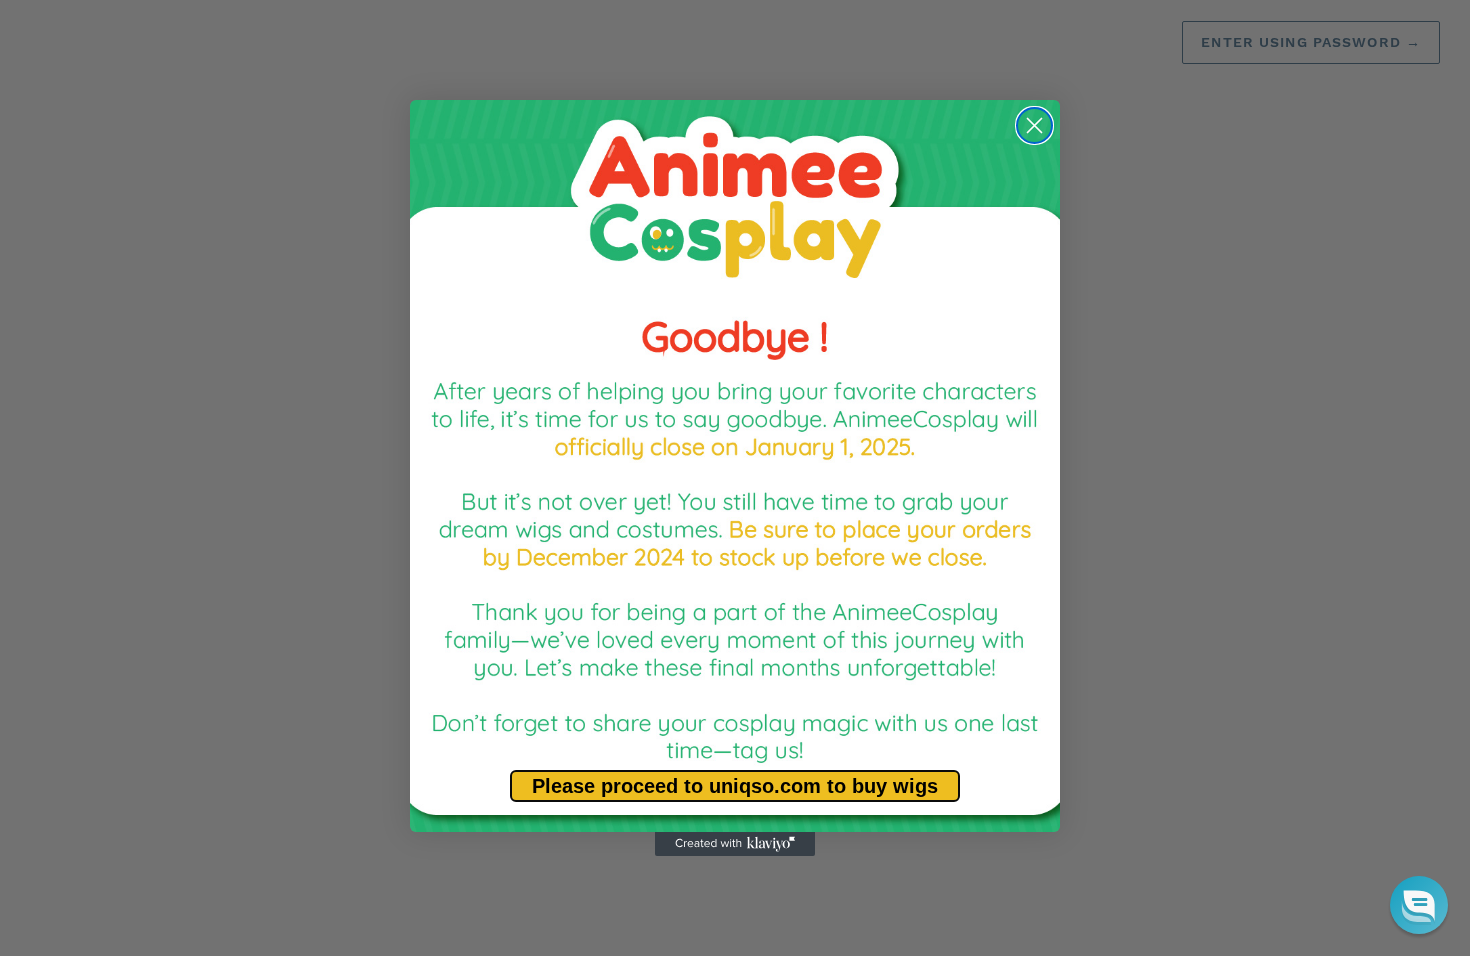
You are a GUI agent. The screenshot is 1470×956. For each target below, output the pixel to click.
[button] (1419, 905)
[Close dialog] (1034, 125)
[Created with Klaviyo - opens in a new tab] (735, 844)
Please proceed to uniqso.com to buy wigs (735, 786)
